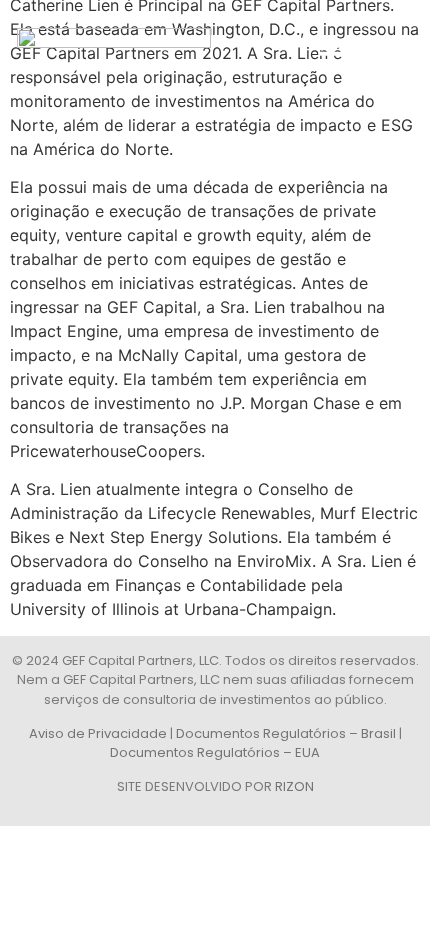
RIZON (294, 786)
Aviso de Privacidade (98, 733)
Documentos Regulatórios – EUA (215, 752)
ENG (382, 54)
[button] (333, 53)
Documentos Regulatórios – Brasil (286, 733)
